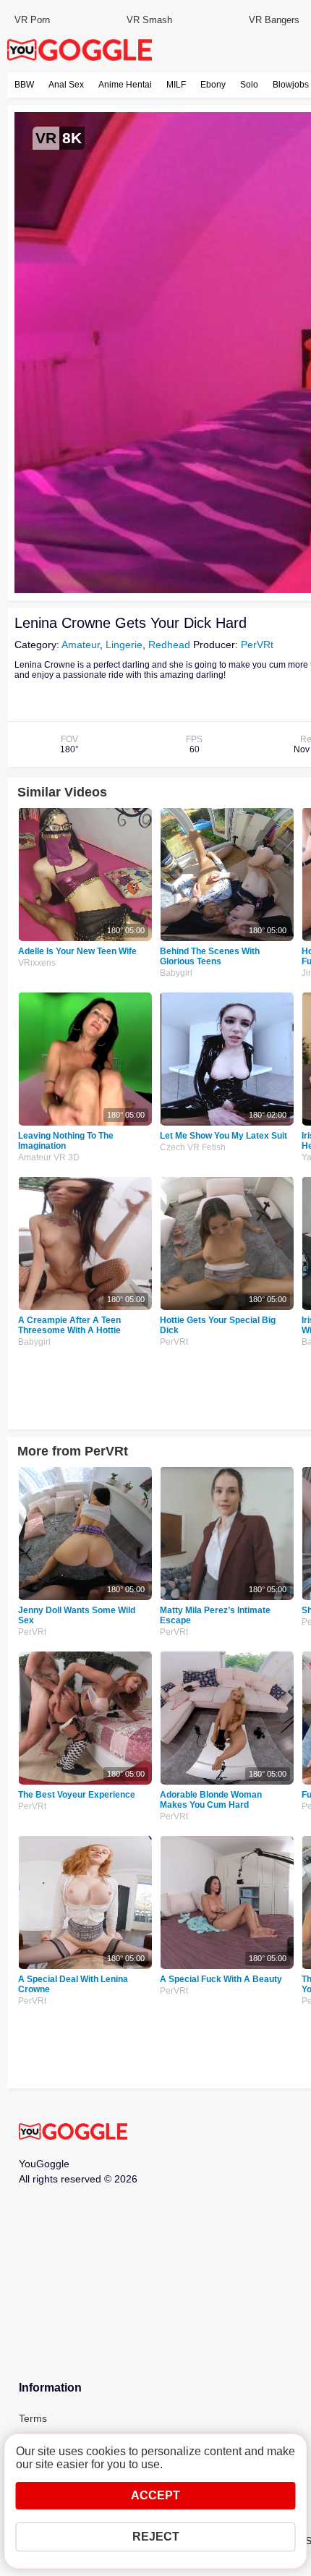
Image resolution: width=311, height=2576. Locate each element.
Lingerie (124, 645)
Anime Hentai (125, 85)
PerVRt (257, 645)
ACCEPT (155, 2495)
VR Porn (32, 20)
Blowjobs (291, 85)
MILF (176, 85)
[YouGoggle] (73, 2133)
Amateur (81, 645)
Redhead (169, 645)
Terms (33, 2418)
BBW (24, 85)
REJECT (156, 2537)
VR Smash (149, 20)
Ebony (213, 85)
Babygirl (176, 973)
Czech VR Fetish (193, 1147)
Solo (249, 85)
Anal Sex (66, 85)
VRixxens (37, 963)
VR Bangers (274, 20)
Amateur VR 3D (49, 1157)
